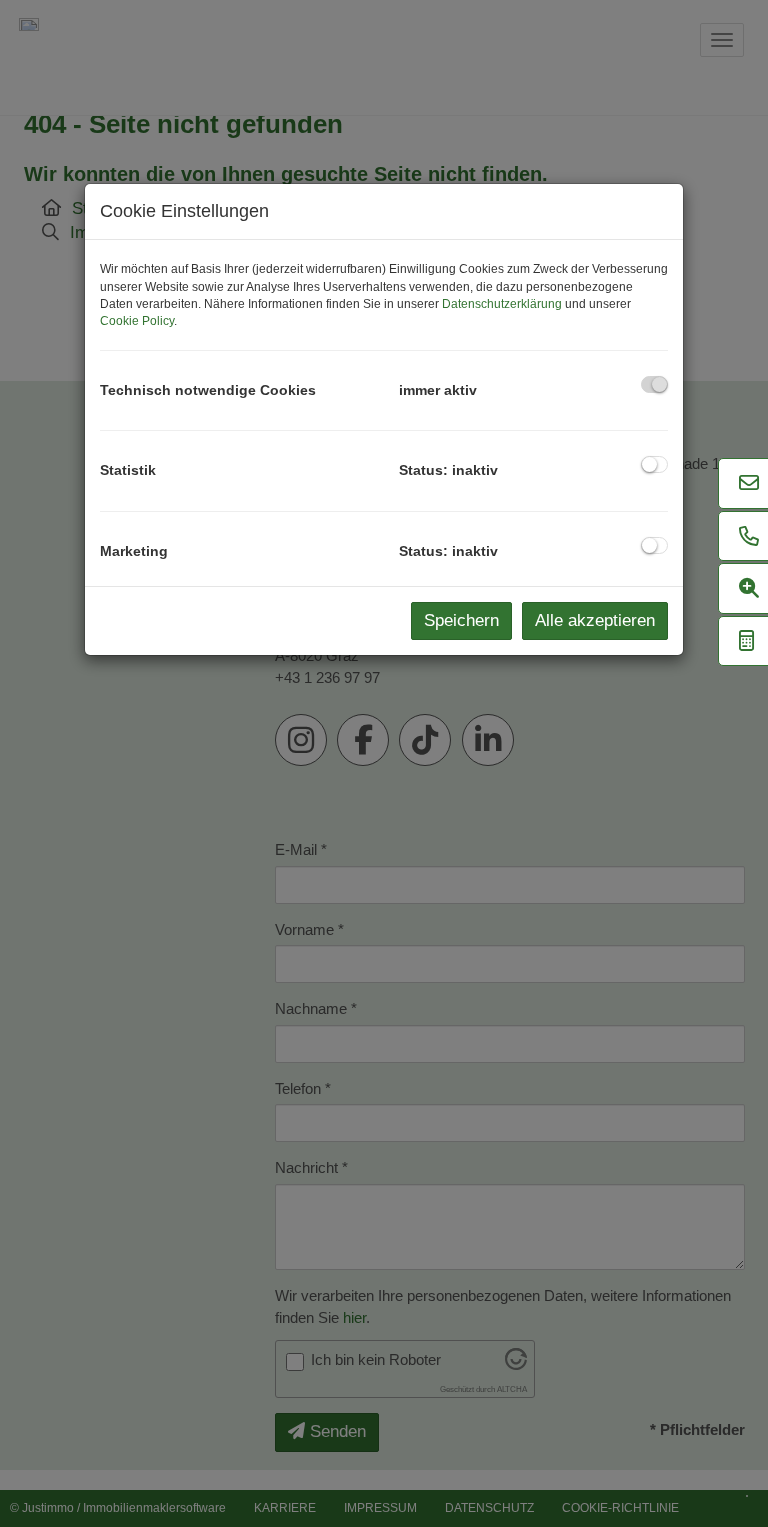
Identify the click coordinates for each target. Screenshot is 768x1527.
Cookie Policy (137, 321)
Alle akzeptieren (595, 620)
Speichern (461, 620)
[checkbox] (654, 384)
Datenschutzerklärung (502, 304)
